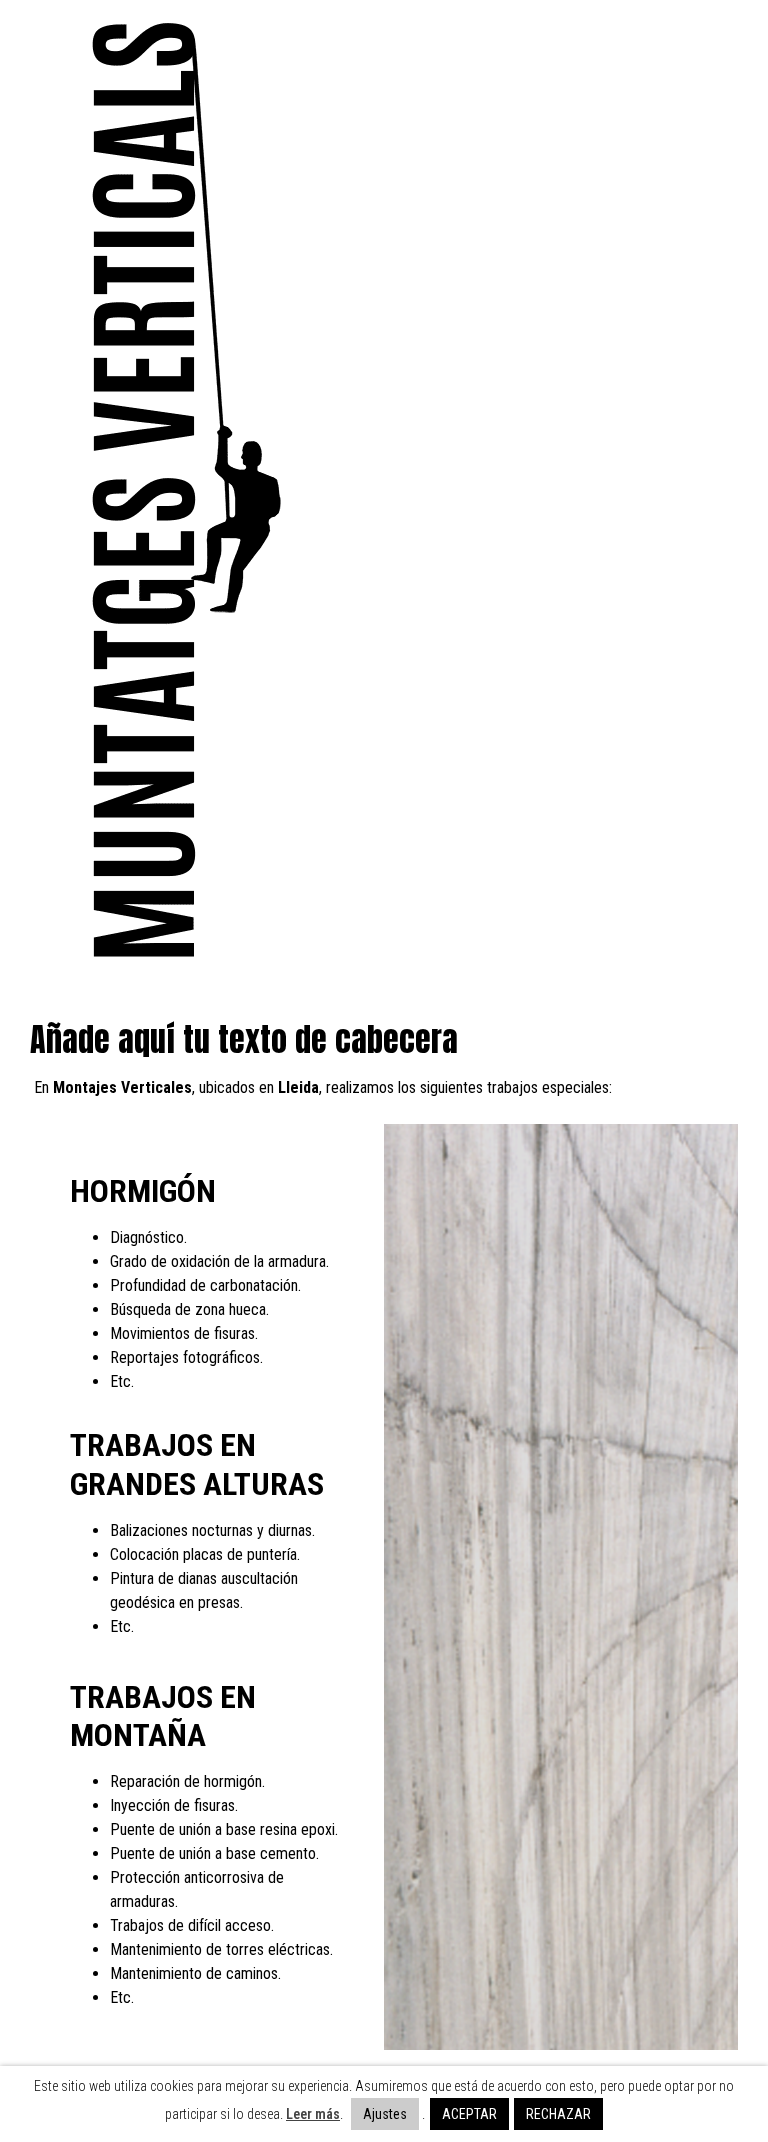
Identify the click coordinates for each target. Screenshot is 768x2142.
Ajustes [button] (385, 2114)
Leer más (313, 2114)
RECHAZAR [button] (558, 2114)
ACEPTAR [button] (469, 2114)
